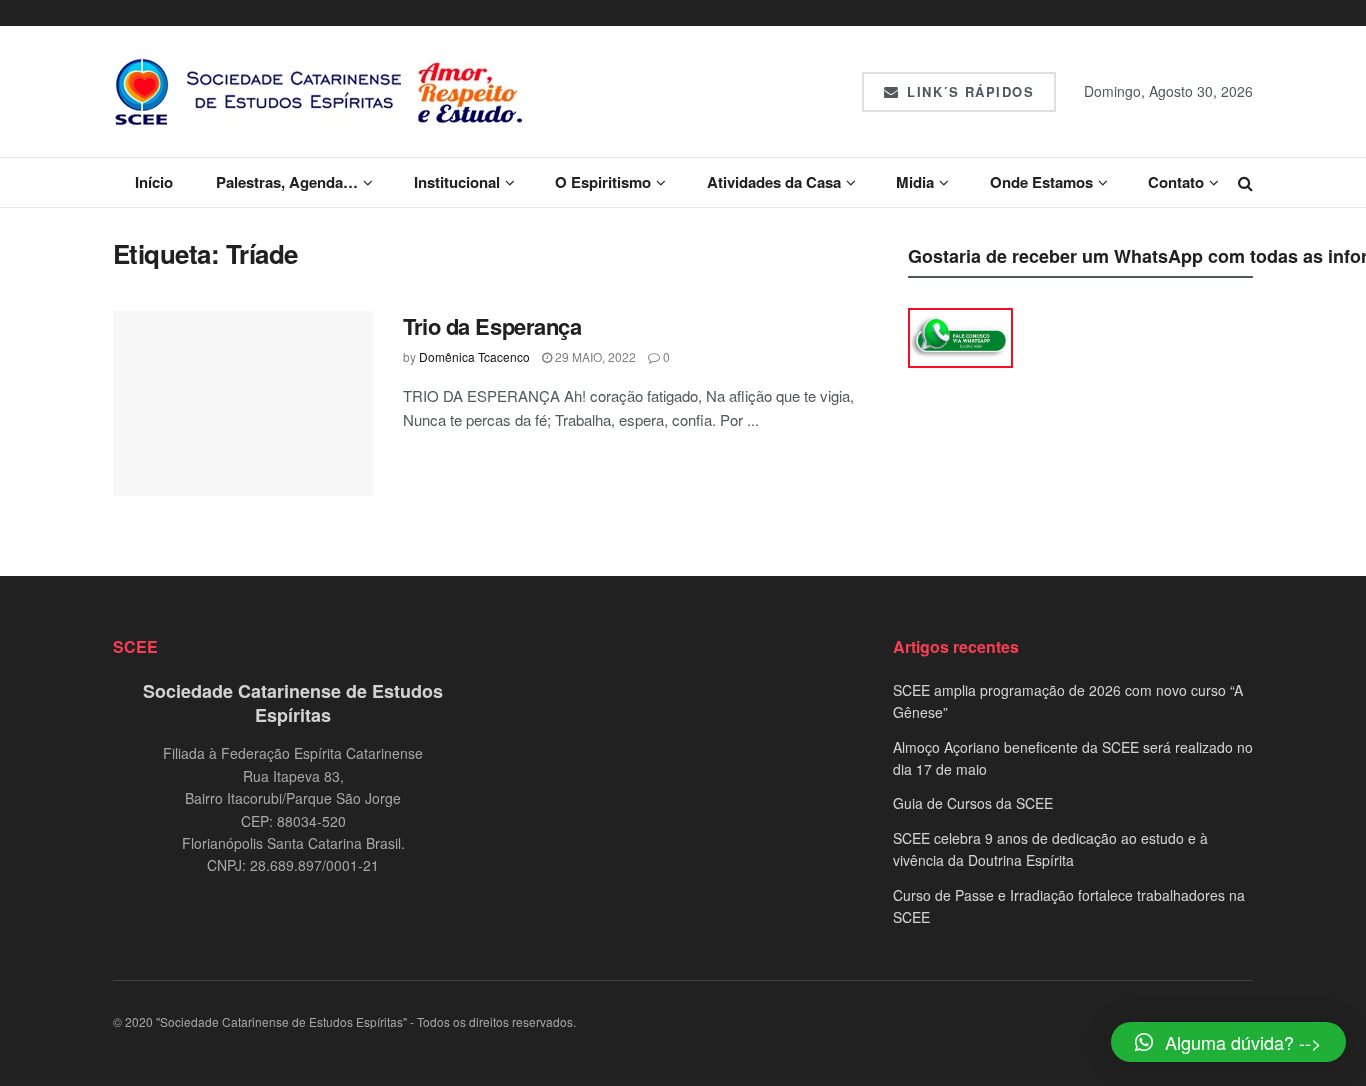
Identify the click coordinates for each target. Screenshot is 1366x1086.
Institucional (457, 182)
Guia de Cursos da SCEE (973, 803)
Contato (1176, 182)
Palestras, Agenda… (287, 182)
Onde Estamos (1041, 182)
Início (154, 182)
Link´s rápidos (968, 91)
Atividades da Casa (774, 182)
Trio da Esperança (492, 326)
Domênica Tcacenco (474, 356)
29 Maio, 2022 (594, 356)
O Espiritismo (603, 182)
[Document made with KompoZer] (960, 336)
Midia (915, 182)
